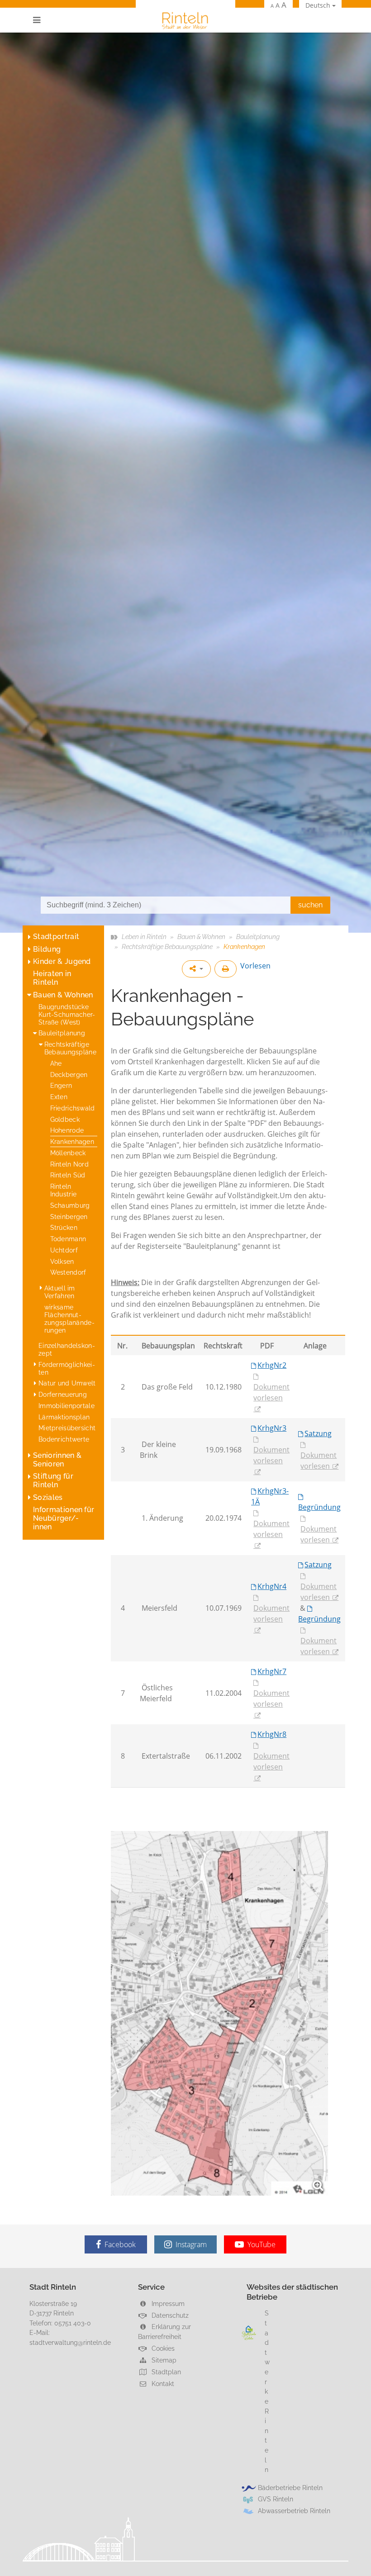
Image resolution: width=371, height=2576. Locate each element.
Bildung (47, 949)
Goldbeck (65, 1119)
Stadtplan (165, 2372)
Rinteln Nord (69, 1164)
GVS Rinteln (276, 2499)
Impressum (167, 2303)
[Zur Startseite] (185, 20)
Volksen (62, 1261)
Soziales (48, 1497)
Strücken (64, 1227)
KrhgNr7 (272, 1671)
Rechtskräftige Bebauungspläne (70, 1048)
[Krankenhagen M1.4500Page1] (219, 2013)
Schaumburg (70, 1205)
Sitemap (163, 2360)
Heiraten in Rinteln (52, 978)
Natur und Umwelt (67, 1383)
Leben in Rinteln (144, 937)
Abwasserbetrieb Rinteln (294, 2511)
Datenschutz (169, 2315)
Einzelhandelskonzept (67, 1349)
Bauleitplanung (62, 1033)
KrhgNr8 (272, 1734)
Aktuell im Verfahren (60, 1292)
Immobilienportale (67, 1406)
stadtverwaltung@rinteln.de (70, 2342)
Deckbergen (69, 1075)
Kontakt (162, 2384)
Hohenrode (67, 1130)
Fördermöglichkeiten (67, 1368)
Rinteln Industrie (64, 1190)
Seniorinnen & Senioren (57, 1460)
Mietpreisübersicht (67, 1428)
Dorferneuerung (63, 1394)
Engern (61, 1085)
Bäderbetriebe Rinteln (290, 2488)
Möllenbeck (68, 1153)
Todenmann (68, 1239)
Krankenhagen (72, 1141)
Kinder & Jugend (62, 961)
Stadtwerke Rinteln (267, 2391)
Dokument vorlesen (271, 1392)
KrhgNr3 (272, 1428)
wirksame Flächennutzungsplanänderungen (69, 1319)
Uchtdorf (64, 1250)
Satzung (318, 1433)
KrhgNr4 (272, 1586)
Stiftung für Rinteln (53, 1480)
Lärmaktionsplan (64, 1417)
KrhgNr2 (272, 1365)
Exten (59, 1097)
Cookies (162, 2348)
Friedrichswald (73, 1108)
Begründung (319, 1507)
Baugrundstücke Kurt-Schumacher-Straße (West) (67, 1014)
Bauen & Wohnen (63, 995)
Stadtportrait (56, 937)
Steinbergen (69, 1217)
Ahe (56, 1063)
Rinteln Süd (68, 1175)
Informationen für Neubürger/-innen (64, 1518)
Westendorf (68, 1272)
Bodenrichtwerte (64, 1439)
